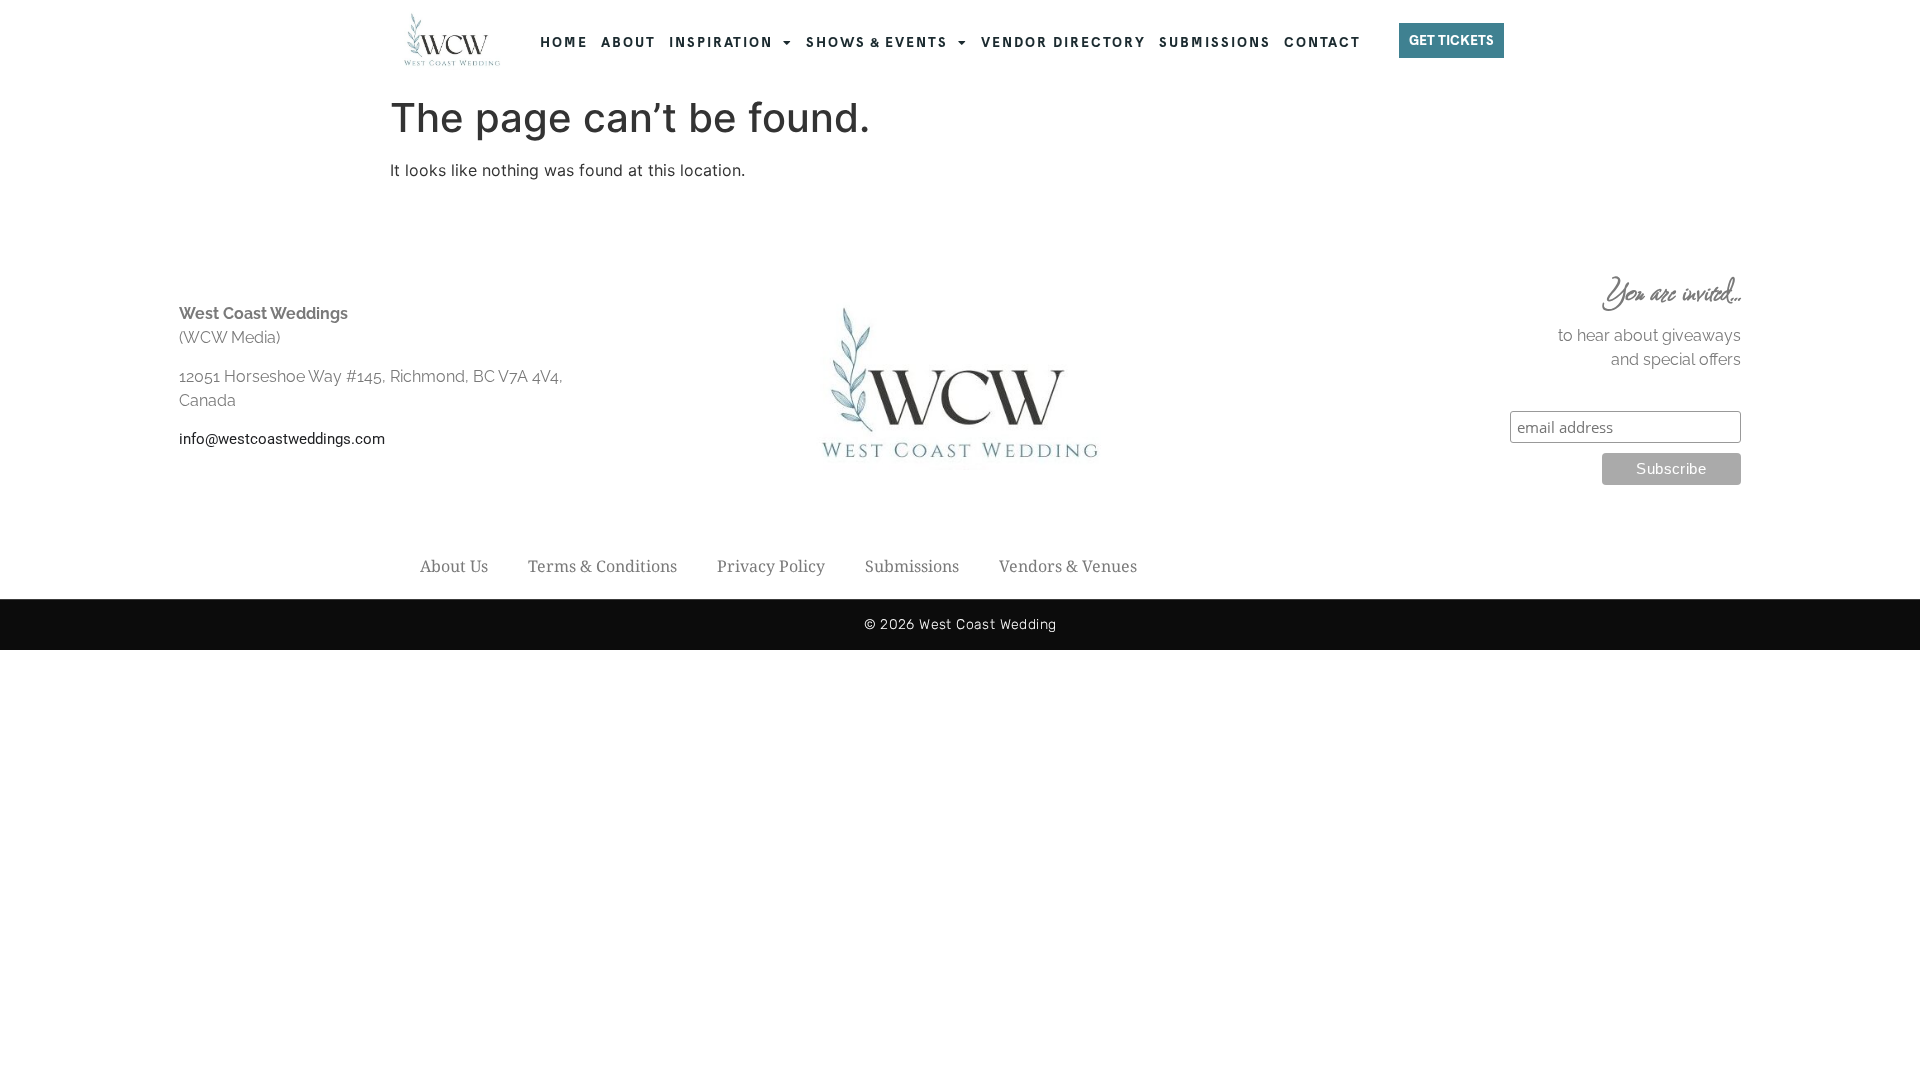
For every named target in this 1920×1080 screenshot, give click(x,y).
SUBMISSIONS (1215, 42)
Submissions (912, 566)
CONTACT (1322, 42)
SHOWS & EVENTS (877, 42)
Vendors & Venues (1068, 566)
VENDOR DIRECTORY (1063, 42)
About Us (454, 566)
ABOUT (628, 42)
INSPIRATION (721, 42)
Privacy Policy (771, 566)
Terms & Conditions (602, 566)
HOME (564, 42)
